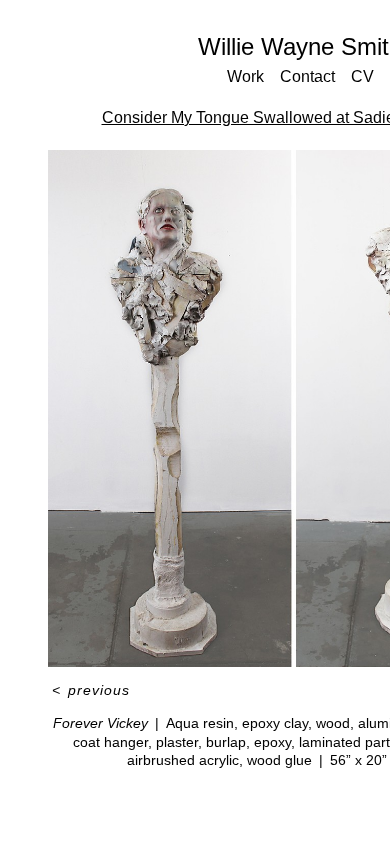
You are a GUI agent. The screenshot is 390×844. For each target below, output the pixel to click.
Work (245, 76)
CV (362, 76)
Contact (307, 76)
